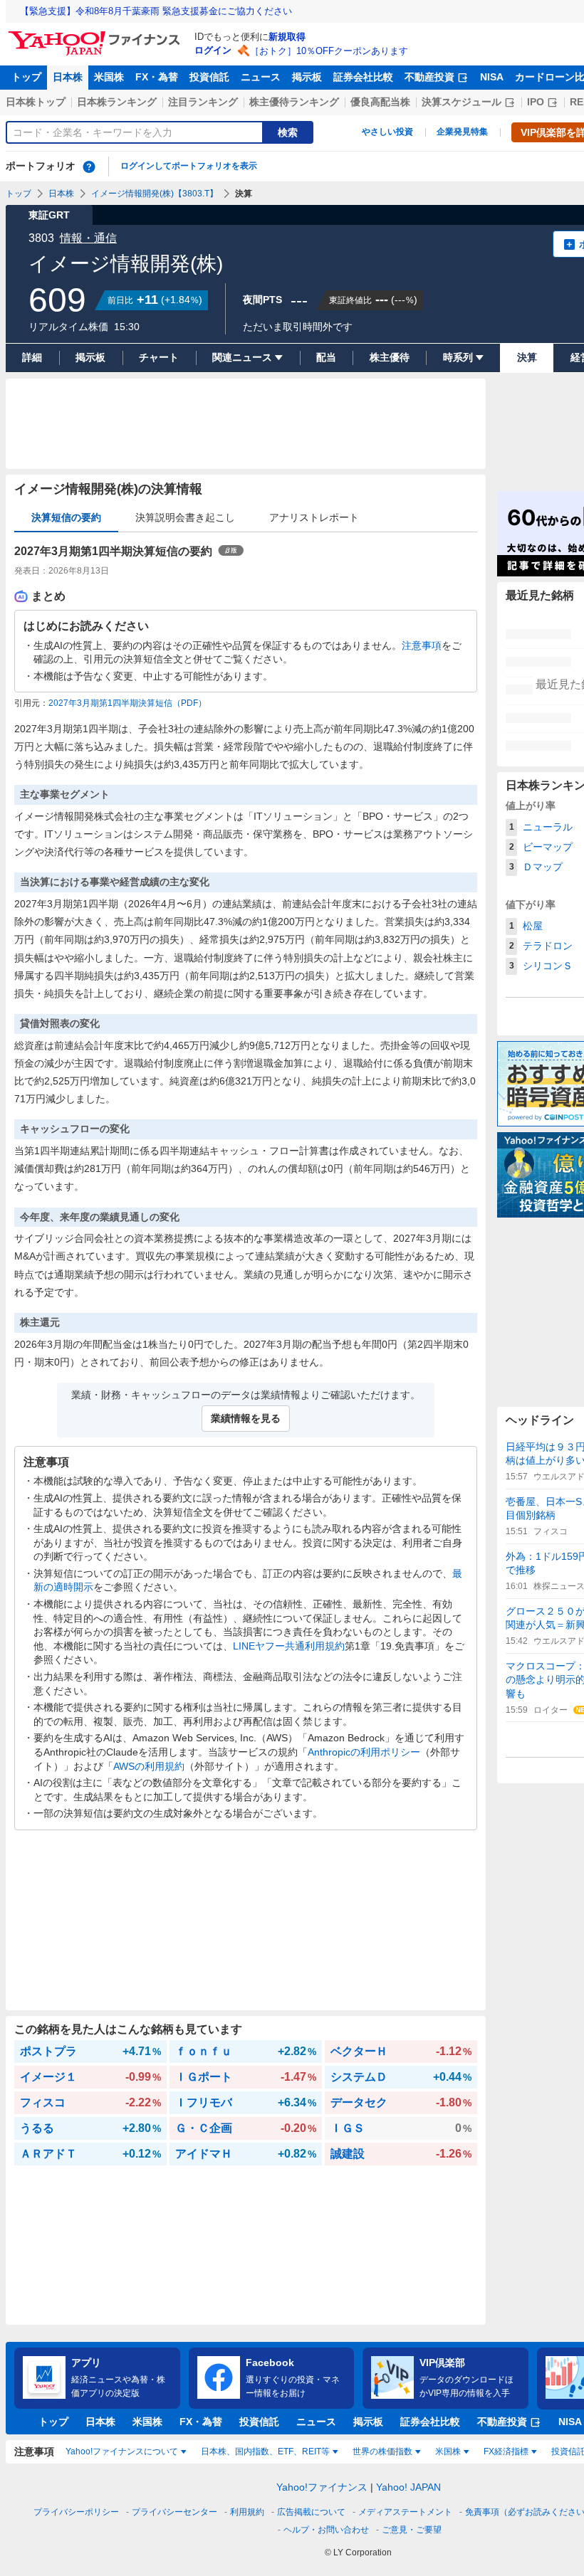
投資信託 (209, 77)
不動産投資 (429, 77)
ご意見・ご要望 (412, 2530)
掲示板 (307, 77)
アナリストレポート (314, 517)
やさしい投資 (387, 132)
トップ (26, 77)
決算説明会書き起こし (185, 517)
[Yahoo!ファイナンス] (97, 35)
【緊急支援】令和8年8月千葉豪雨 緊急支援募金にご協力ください (156, 11)
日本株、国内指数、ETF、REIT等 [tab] (265, 2451)
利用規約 (247, 2512)
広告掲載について (311, 2512)
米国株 (109, 77)
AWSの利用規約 (149, 1766)
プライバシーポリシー (76, 2512)
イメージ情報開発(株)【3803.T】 (155, 194)
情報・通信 (88, 238)
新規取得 (287, 37)
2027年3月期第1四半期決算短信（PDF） (127, 703)
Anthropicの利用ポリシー (364, 1752)
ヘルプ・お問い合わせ (326, 2530)
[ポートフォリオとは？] (89, 167)
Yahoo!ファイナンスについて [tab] (122, 2451)
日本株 (68, 77)
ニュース (261, 77)
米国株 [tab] (448, 2451)
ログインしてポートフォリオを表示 (189, 166)
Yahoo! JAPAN (408, 2487)
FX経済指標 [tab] (506, 2451)
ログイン (213, 50)
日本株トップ (36, 102)
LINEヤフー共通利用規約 (289, 1646)
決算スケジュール (462, 102)
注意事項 (422, 645)
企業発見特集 (462, 132)
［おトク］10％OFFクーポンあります (329, 51)
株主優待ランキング (294, 102)
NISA (492, 77)
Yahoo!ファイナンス (322, 2487)
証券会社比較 (363, 77)
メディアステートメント (405, 2512)
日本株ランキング (117, 102)
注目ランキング (203, 102)
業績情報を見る (246, 1418)
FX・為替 (157, 77)
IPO (536, 102)
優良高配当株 (380, 102)
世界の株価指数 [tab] (382, 2451)
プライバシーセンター (174, 2512)
